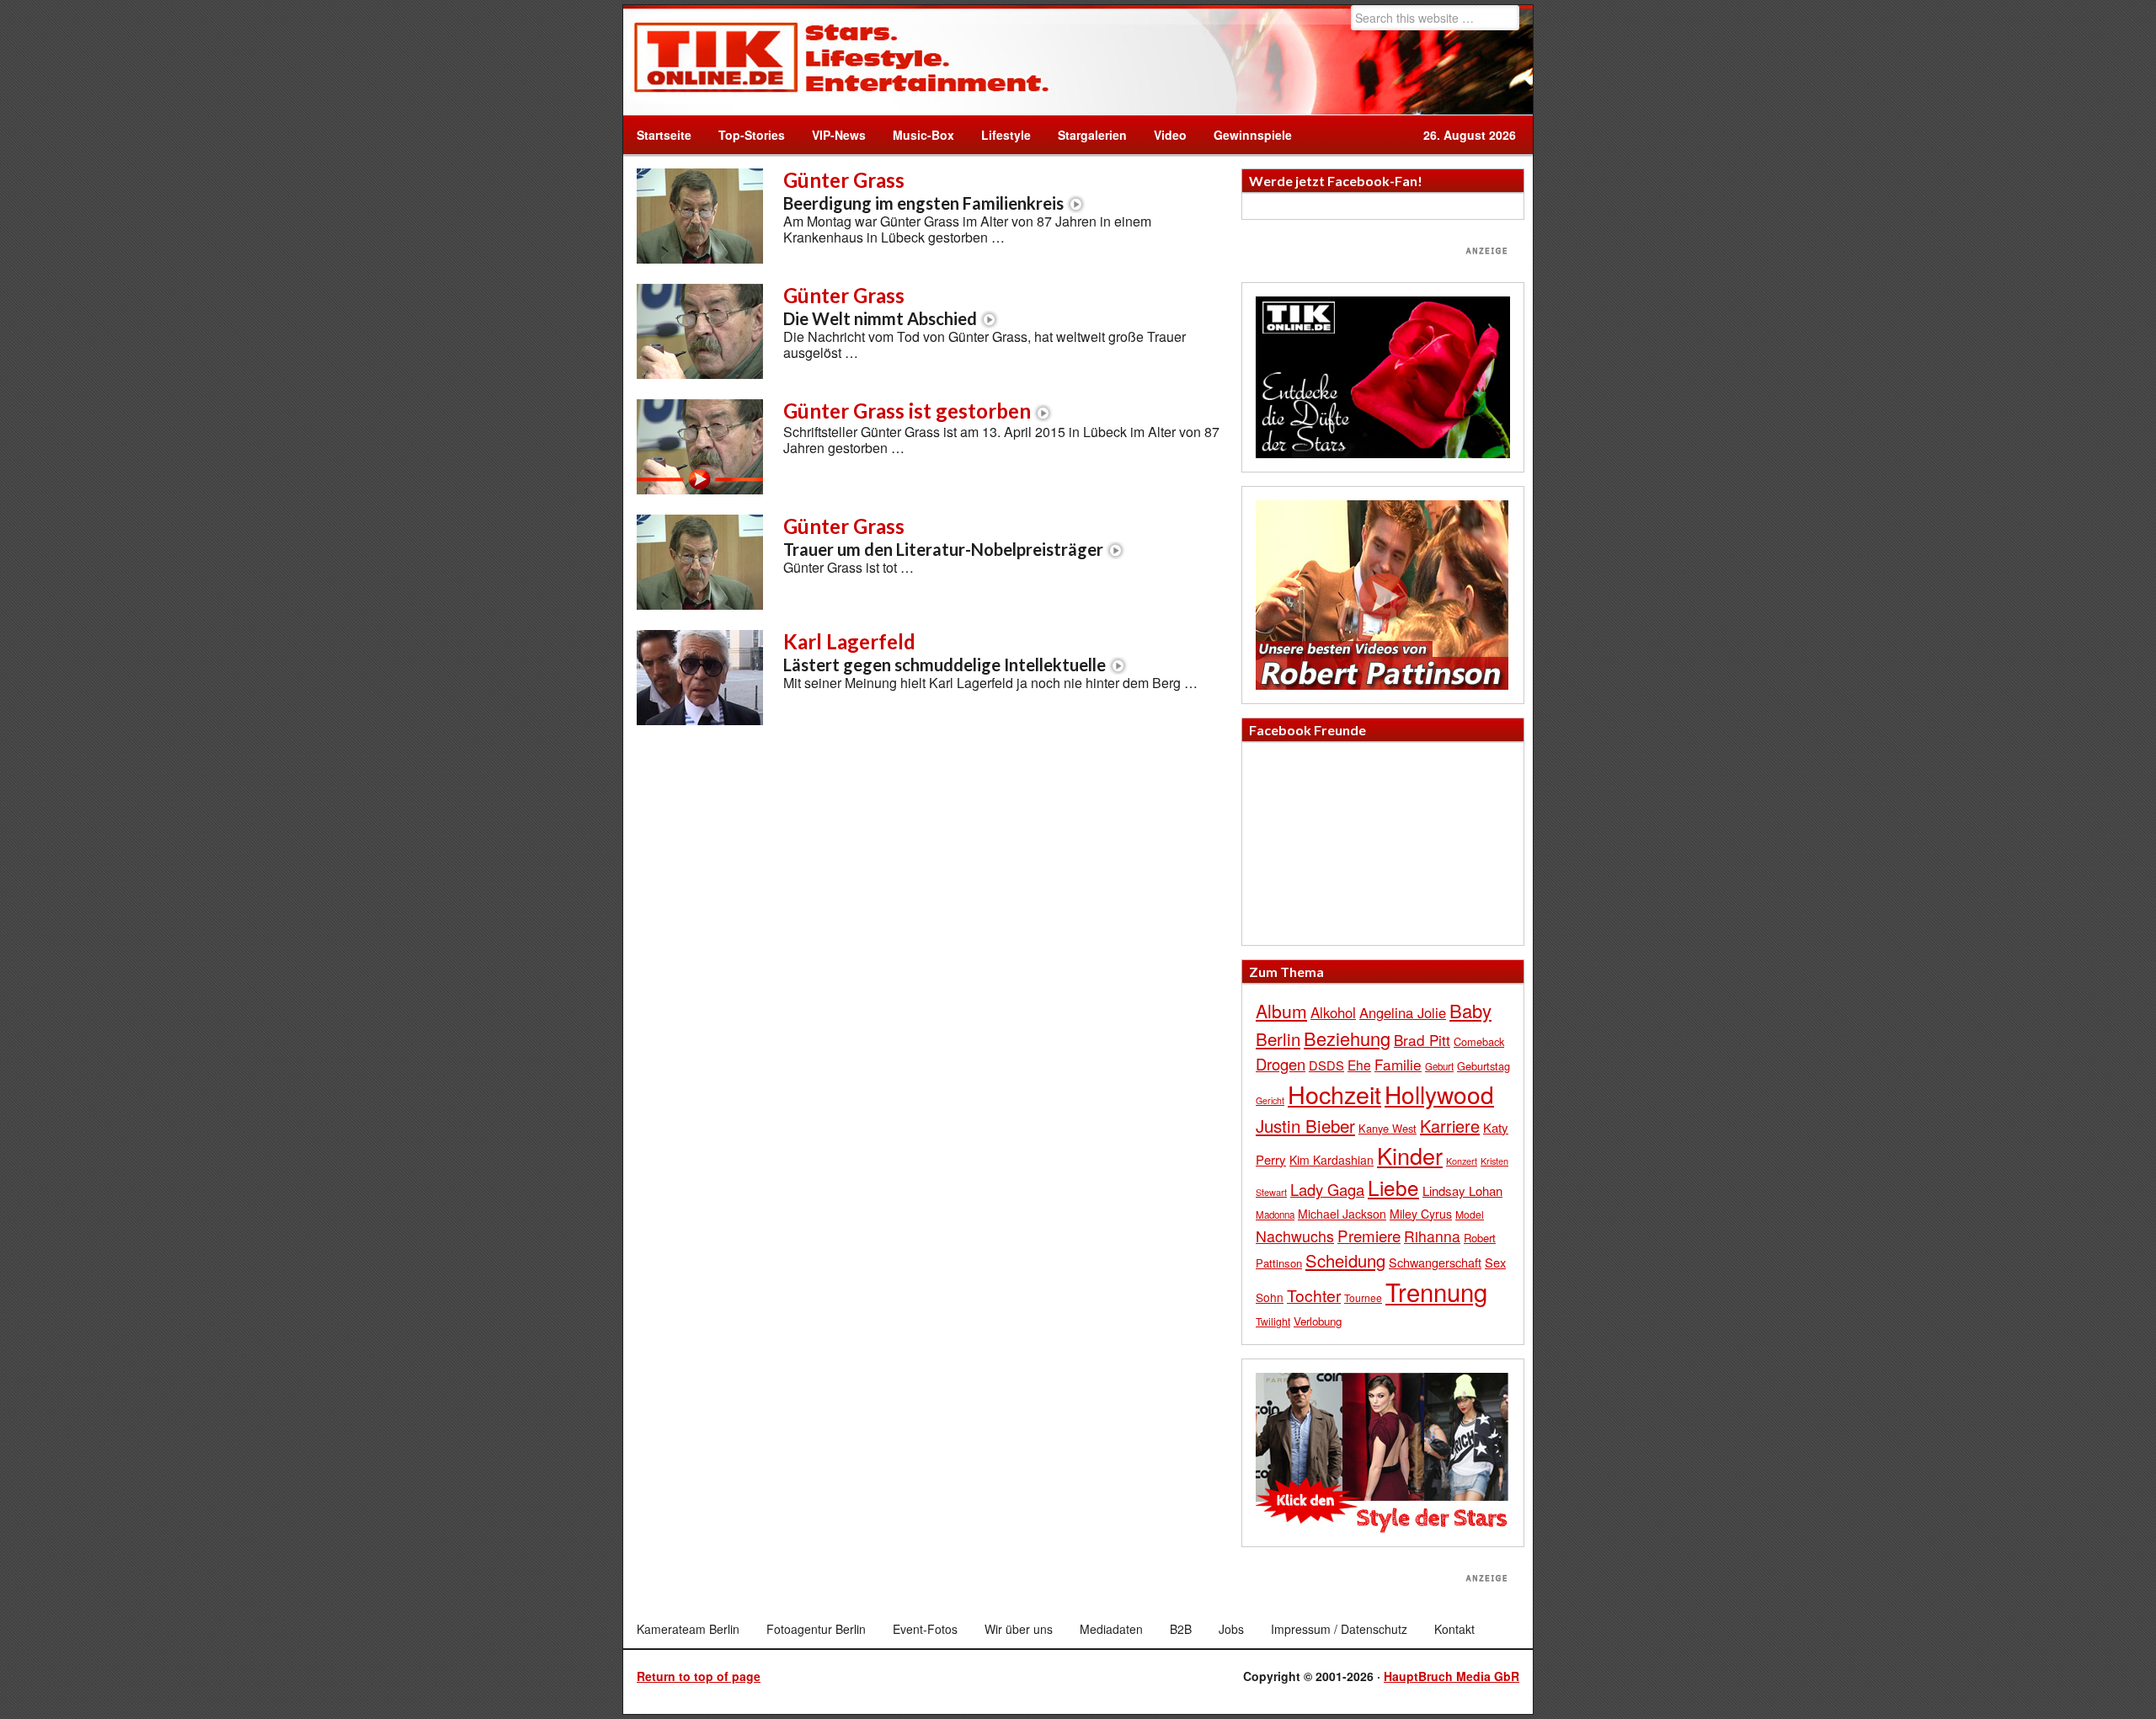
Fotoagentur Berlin (816, 1629)
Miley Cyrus (1421, 1214)
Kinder (1410, 1155)
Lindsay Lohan (1462, 1190)
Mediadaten (1111, 1629)
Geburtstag (1484, 1066)
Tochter (1314, 1295)
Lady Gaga (1327, 1189)
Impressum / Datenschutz (1339, 1629)
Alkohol (1333, 1012)
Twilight (1273, 1321)
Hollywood (1439, 1094)
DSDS (1326, 1065)
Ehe (1359, 1065)
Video (1163, 135)
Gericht (1270, 1100)
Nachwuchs (1295, 1236)
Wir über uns (1019, 1629)
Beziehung (1347, 1038)
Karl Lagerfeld (945, 652)
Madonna (1275, 1215)
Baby (1470, 1010)
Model (1470, 1214)
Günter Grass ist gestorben (907, 411)
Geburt (1439, 1066)
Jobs (1231, 1629)
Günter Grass (923, 190)
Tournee (1363, 1297)
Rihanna (1432, 1236)
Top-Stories (752, 135)
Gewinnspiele (1253, 135)
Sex (1495, 1262)
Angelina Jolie (1403, 1012)
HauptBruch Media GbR (1452, 1676)
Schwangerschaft (1435, 1262)
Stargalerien (1092, 135)
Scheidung (1345, 1260)
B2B (1181, 1629)
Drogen (1281, 1064)
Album (1281, 1011)
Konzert (1462, 1161)
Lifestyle (999, 135)
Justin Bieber (1305, 1125)
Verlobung (1318, 1321)
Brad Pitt (1422, 1040)
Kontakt (1454, 1629)
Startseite (664, 135)
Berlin (1278, 1038)
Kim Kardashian (1331, 1160)
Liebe (1393, 1187)
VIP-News (839, 135)
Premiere (1369, 1235)
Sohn (1270, 1297)
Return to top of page (699, 1676)
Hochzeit (1334, 1094)
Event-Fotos (925, 1629)
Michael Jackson (1342, 1214)
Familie (1398, 1064)
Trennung (1436, 1291)
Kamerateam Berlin (688, 1629)
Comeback (1479, 1041)
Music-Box (917, 135)
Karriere (1450, 1126)
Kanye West (1388, 1128)
